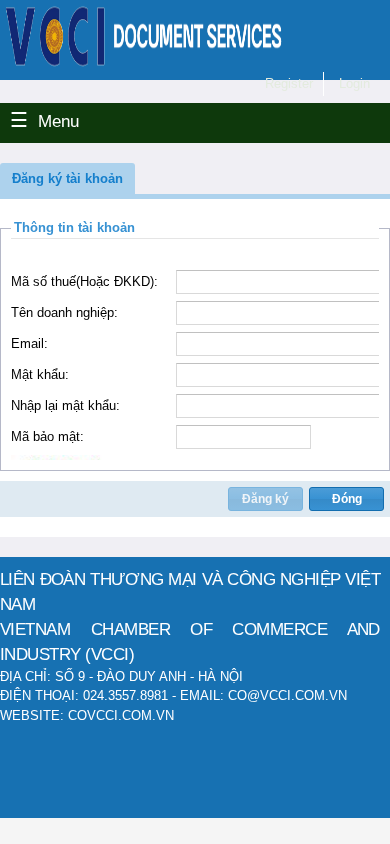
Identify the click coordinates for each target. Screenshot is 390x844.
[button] (67, 178)
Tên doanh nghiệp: (64, 312)
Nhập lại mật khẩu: (65, 405)
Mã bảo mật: (47, 436)
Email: (29, 343)
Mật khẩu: (40, 374)
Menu (58, 121)
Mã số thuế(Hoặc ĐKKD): (84, 281)
